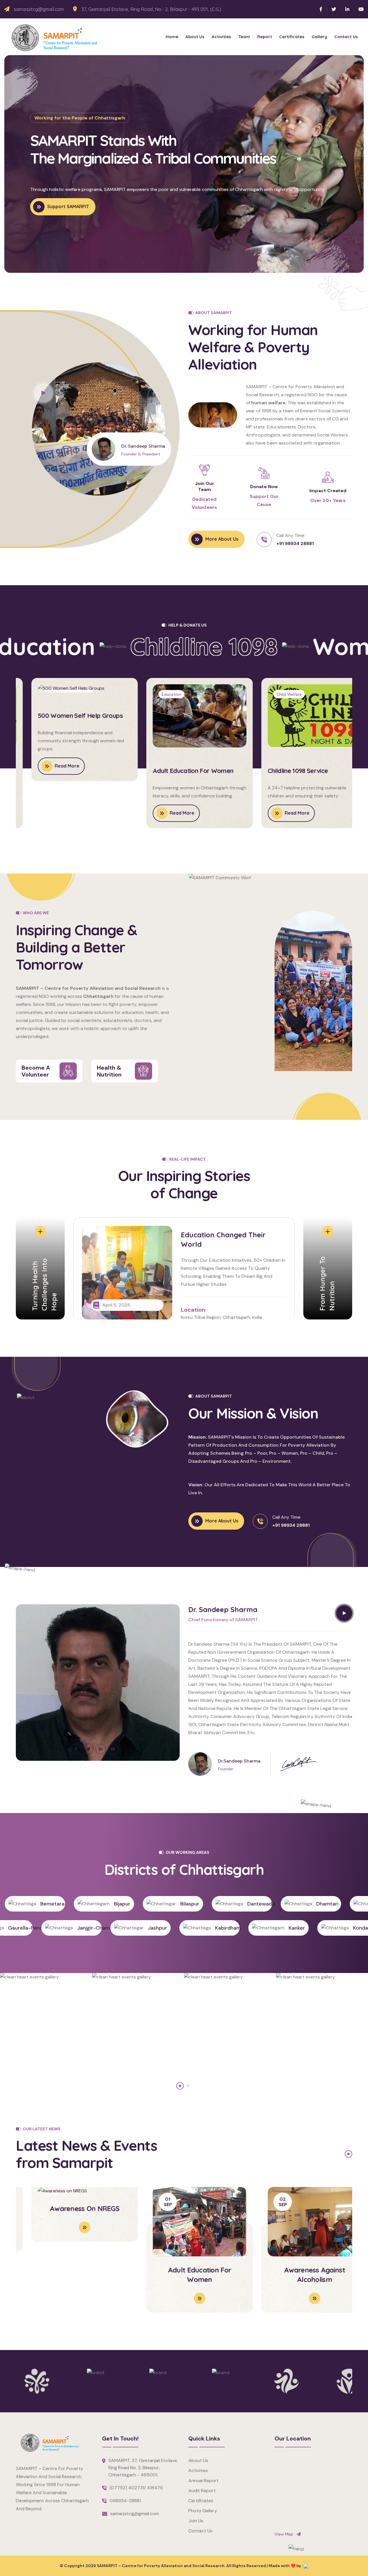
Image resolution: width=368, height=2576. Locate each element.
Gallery (319, 37)
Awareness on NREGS (69, 2270)
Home (172, 37)
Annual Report (203, 2481)
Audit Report (202, 2491)
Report (265, 37)
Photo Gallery (203, 2511)
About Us (195, 37)
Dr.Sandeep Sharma (239, 1761)
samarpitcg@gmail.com (39, 9)
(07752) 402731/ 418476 (136, 2488)
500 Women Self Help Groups (65, 771)
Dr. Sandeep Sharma (143, 446)
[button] (342, 157)
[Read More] (69, 2289)
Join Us (196, 2521)
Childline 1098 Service (282, 771)
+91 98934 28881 (295, 543)
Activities (221, 37)
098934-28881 (125, 2501)
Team (244, 37)
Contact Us (346, 37)
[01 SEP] (184, 2191)
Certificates (292, 37)
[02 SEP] (299, 2191)
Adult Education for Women (178, 771)
